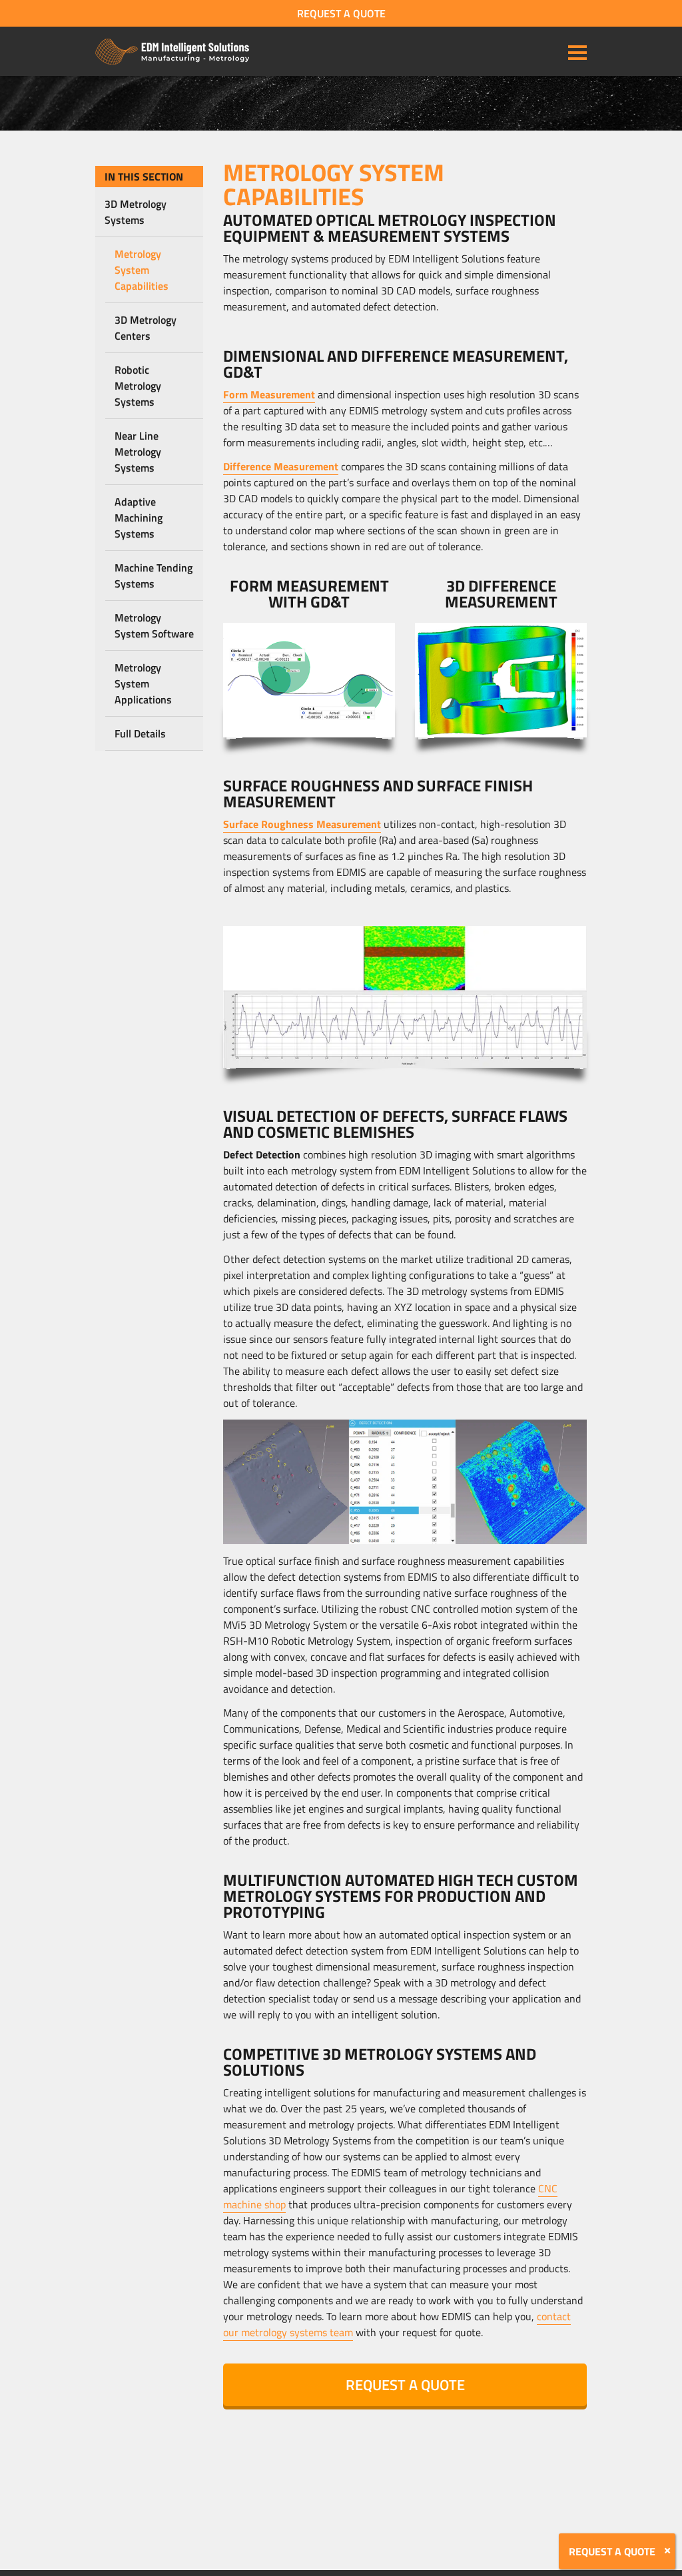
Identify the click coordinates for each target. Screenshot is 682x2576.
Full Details (140, 733)
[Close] (667, 2551)
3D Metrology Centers (146, 328)
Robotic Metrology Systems (138, 386)
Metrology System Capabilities (142, 270)
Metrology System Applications (143, 683)
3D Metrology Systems (136, 212)
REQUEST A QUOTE (341, 13)
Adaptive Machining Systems (139, 518)
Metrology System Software (154, 626)
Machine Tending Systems (154, 576)
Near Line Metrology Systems (138, 452)
